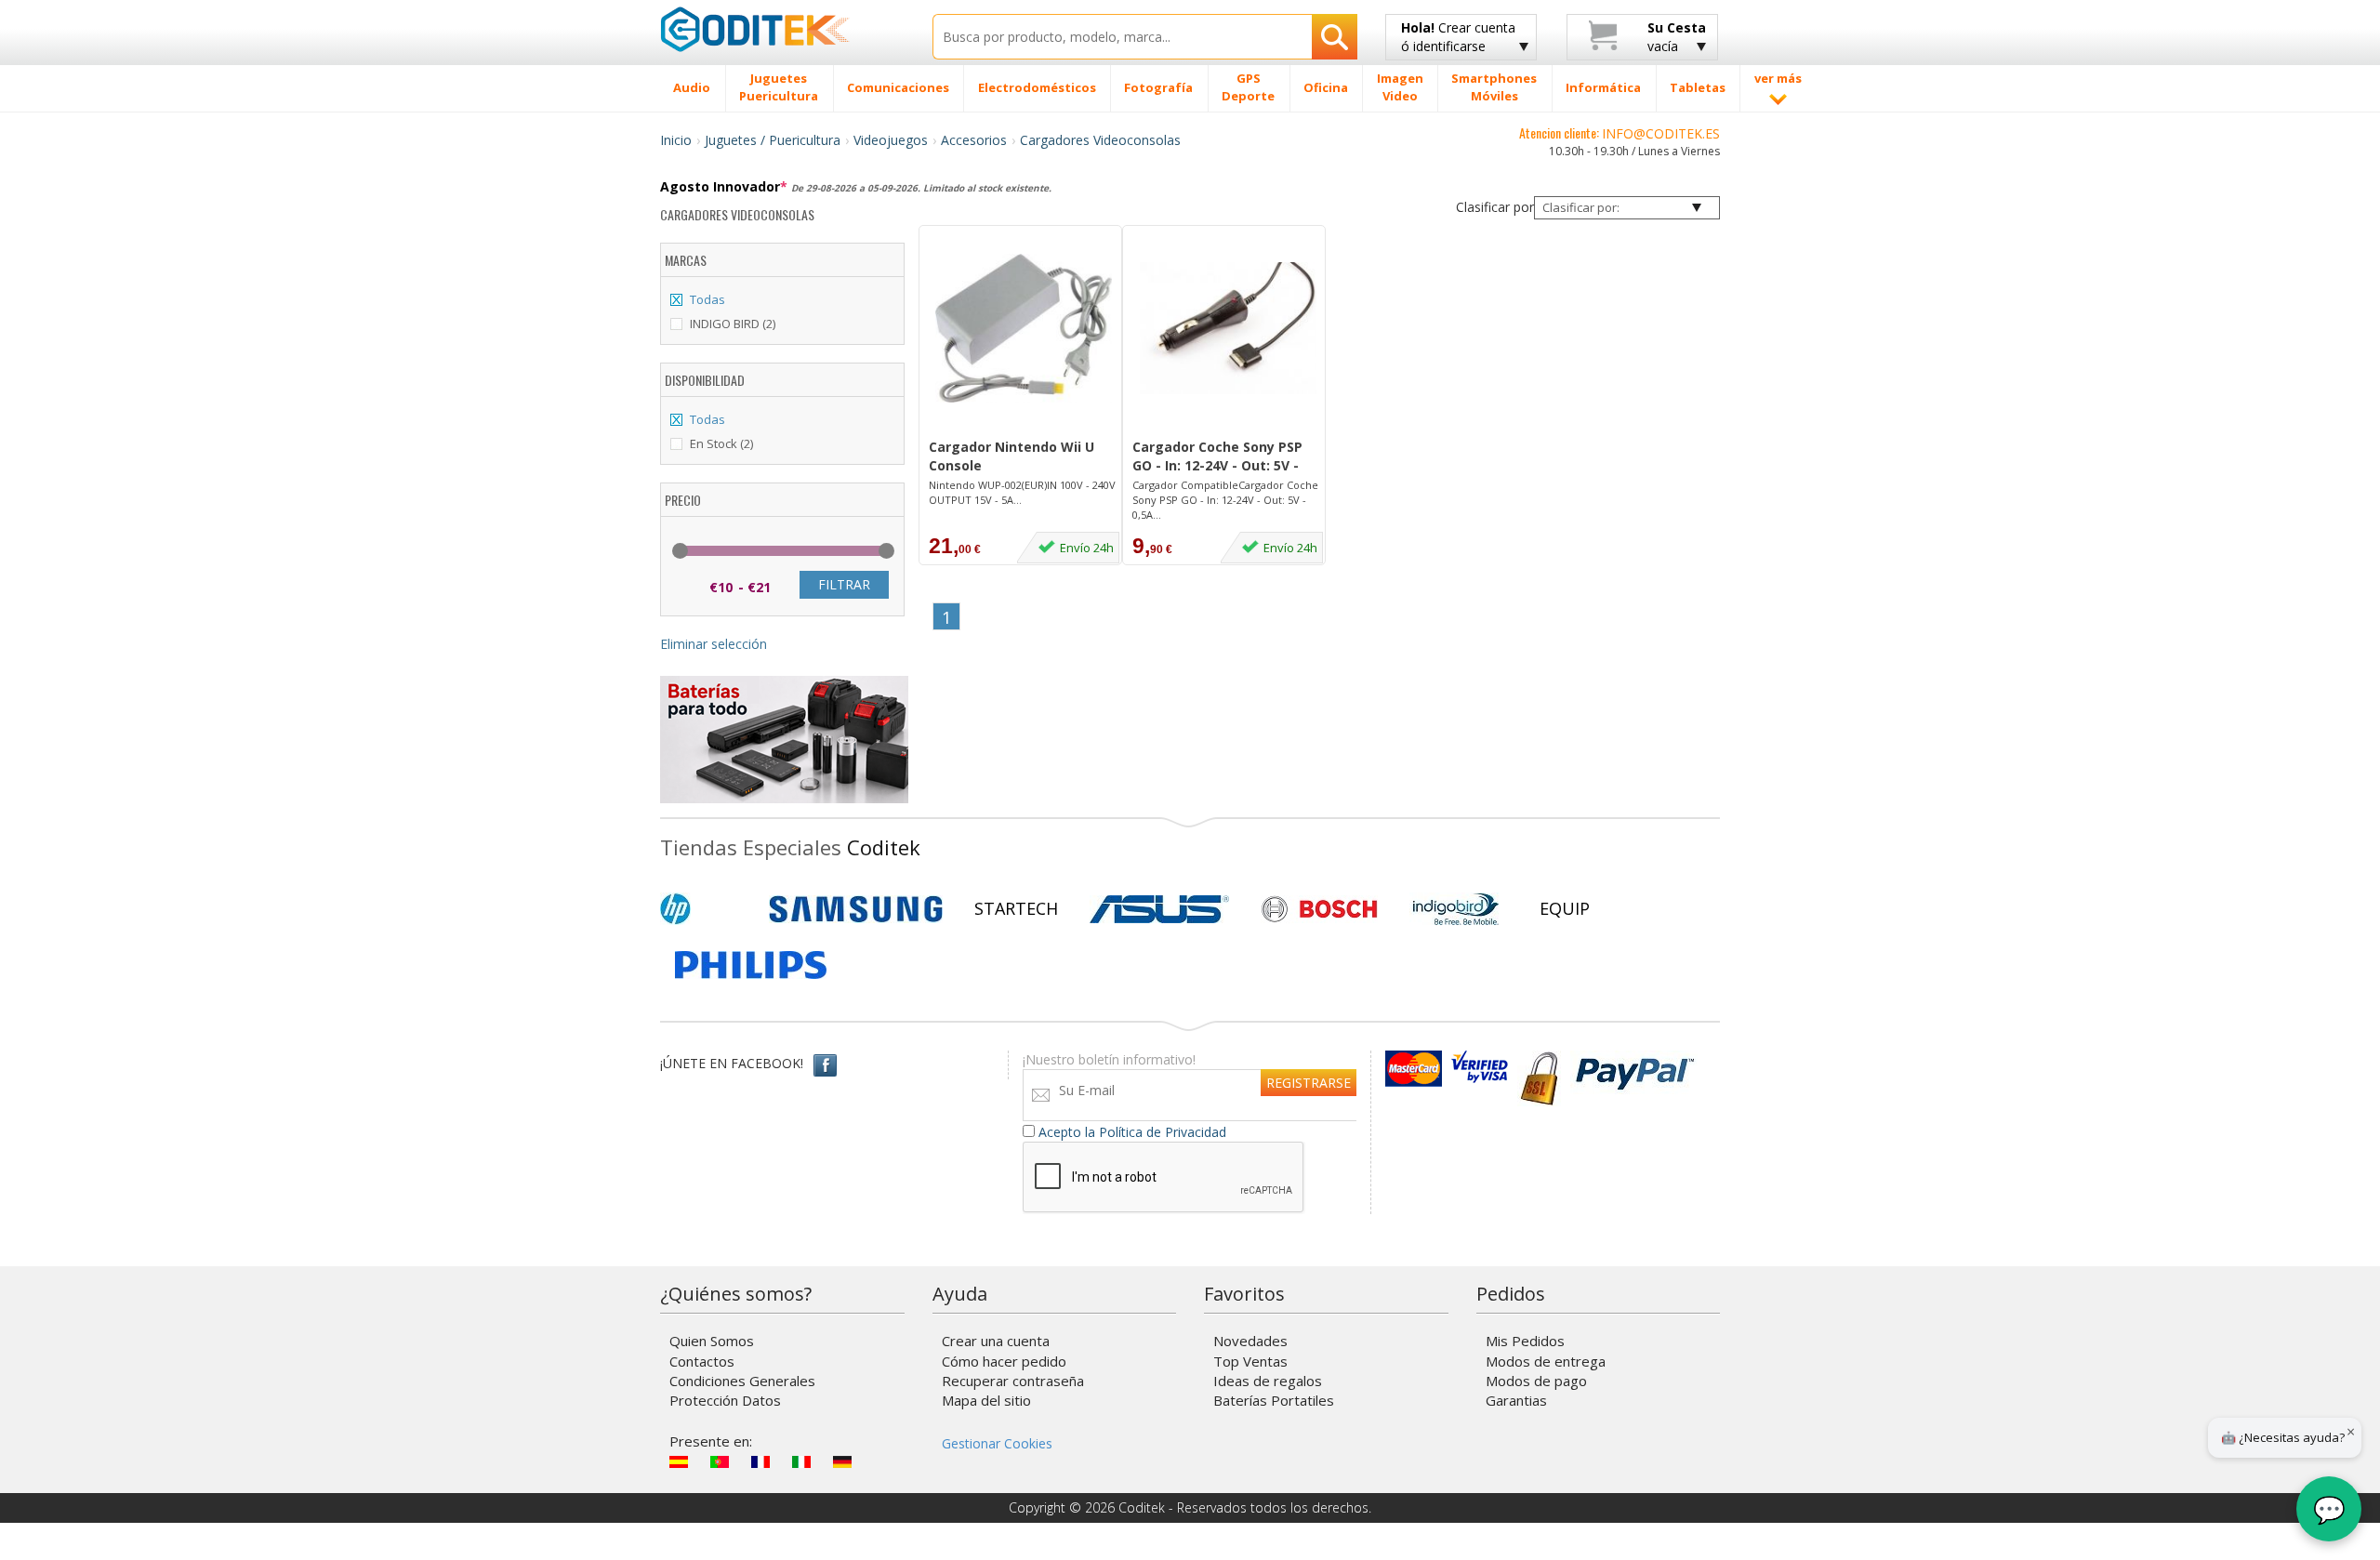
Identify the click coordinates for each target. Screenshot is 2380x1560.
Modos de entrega (1546, 1361)
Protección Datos (725, 1400)
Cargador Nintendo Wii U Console (1011, 456)
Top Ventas (1250, 1361)
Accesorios (974, 140)
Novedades (1250, 1341)
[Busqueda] (1335, 37)
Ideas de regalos (1268, 1381)
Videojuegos (891, 140)
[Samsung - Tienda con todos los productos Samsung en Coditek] (856, 909)
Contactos (702, 1361)
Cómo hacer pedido (1004, 1361)
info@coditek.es (1661, 133)
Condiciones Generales (742, 1381)
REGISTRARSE (1309, 1083)
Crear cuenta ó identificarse (1458, 37)
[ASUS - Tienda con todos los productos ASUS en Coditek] (1159, 909)
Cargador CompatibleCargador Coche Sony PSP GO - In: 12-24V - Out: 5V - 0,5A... (1225, 499)
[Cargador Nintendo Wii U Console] (1024, 328)
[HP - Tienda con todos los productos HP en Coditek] (707, 909)
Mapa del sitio (986, 1400)
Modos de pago (1536, 1381)
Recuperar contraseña (1013, 1381)
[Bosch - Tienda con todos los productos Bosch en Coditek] (1319, 909)
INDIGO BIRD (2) (733, 324)
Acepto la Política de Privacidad (1132, 1132)
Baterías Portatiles (1274, 1400)
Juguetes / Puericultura (773, 140)
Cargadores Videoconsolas (1100, 140)
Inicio (676, 140)
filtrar (844, 584)
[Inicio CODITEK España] (782, 29)
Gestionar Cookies (997, 1443)
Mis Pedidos (1525, 1341)
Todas (707, 299)
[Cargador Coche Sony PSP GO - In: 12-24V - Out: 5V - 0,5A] (1228, 328)
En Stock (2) (721, 443)
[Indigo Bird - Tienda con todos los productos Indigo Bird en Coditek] (1456, 909)
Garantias (1516, 1400)
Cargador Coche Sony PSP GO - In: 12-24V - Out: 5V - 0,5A (1217, 457)
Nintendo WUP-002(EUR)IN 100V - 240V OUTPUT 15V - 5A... (1022, 492)
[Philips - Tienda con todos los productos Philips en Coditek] (751, 965)
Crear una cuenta (996, 1341)
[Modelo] (1024, 428)
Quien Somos (712, 1341)
